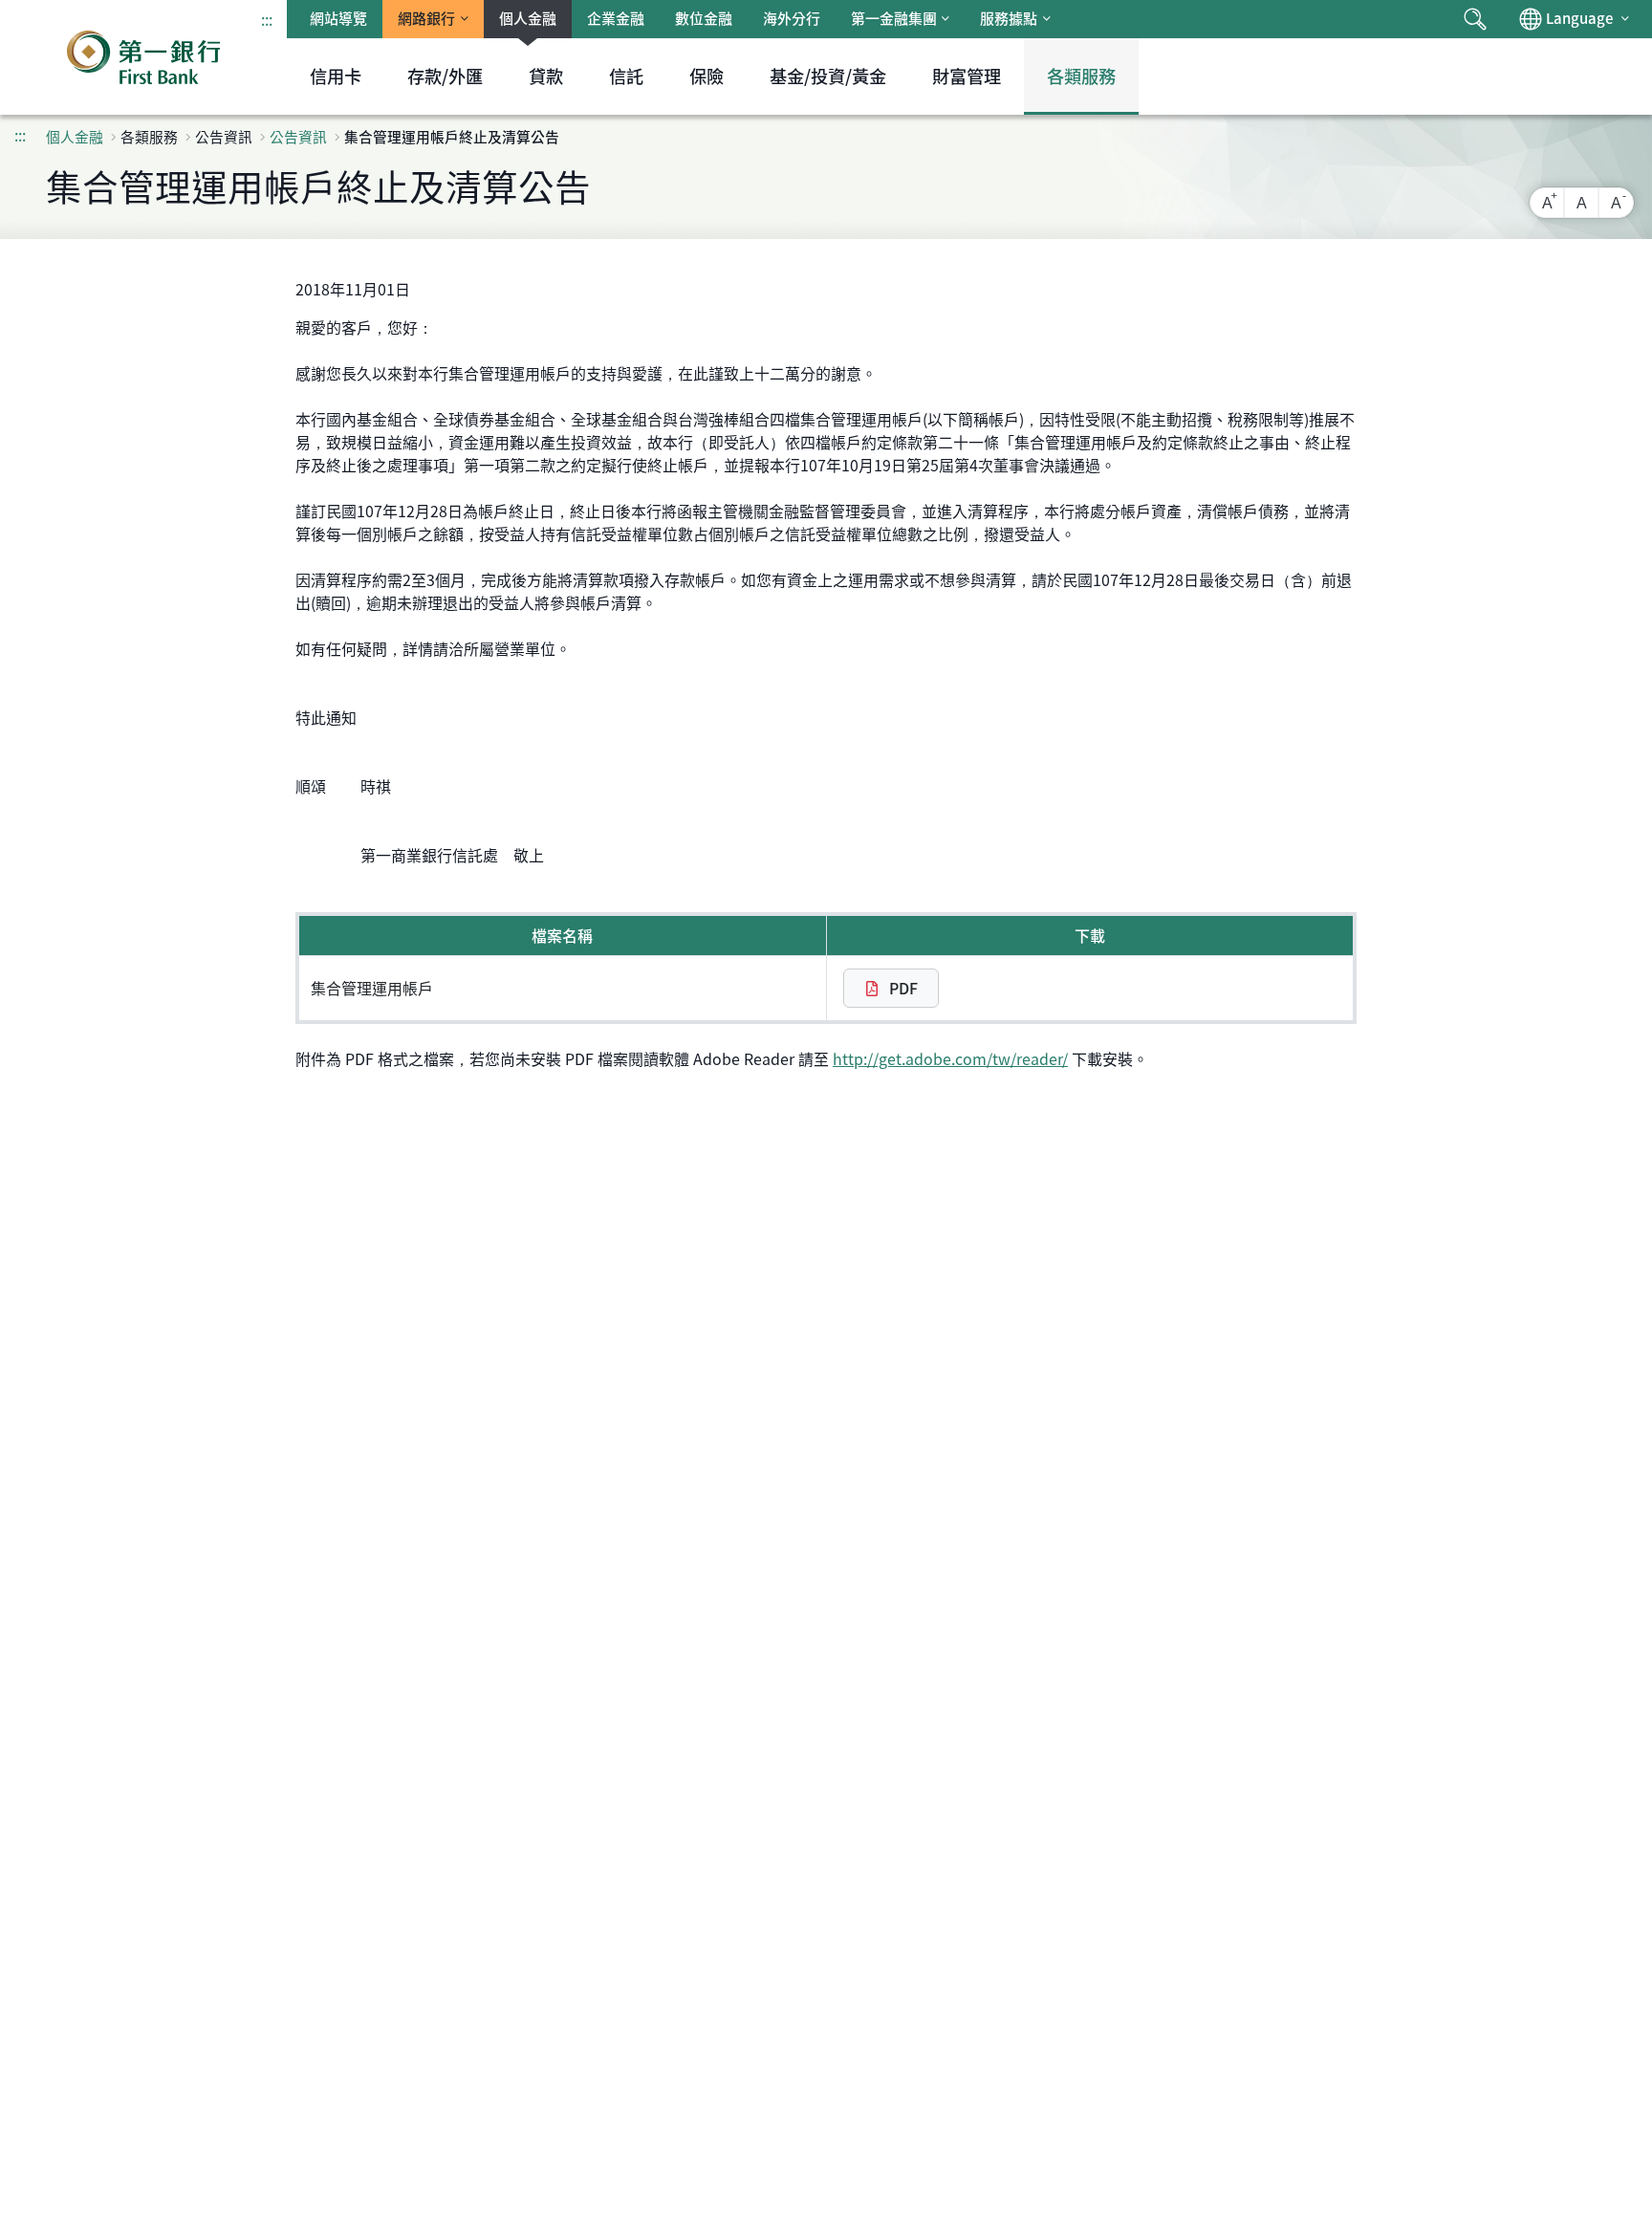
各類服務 (1081, 76)
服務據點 (1009, 18)
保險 (706, 76)
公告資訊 (298, 137)
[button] (1475, 19)
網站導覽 (338, 18)
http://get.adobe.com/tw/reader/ (950, 1058)
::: (267, 19)
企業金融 (616, 18)
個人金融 (528, 18)
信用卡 (336, 76)
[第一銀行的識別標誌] (143, 57)
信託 (626, 76)
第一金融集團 (894, 18)
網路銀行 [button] (426, 18)
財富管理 (967, 76)
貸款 (546, 76)
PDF (902, 988)
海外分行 (792, 18)
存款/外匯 (445, 76)
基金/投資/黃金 (828, 76)
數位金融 (704, 18)
